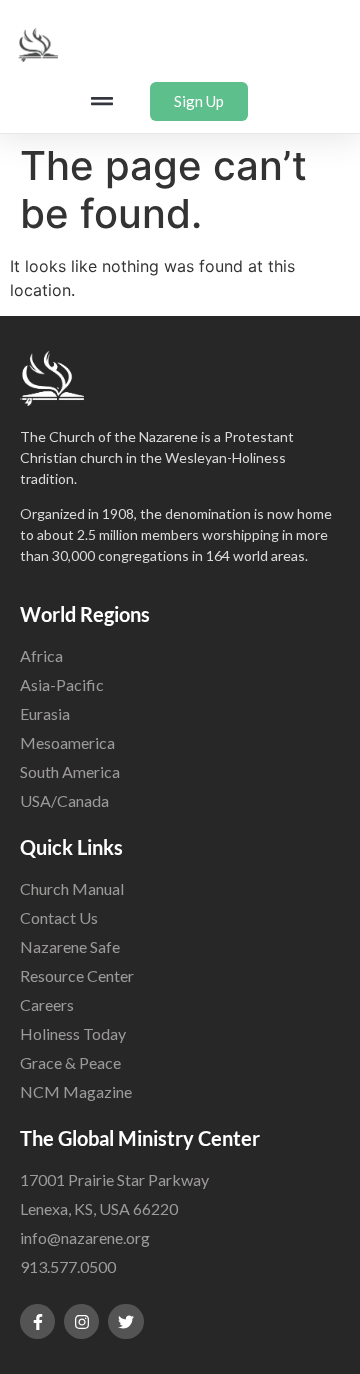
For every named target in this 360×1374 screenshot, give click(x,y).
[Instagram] (81, 1321)
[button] (101, 101)
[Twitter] (125, 1321)
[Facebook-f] (37, 1321)
